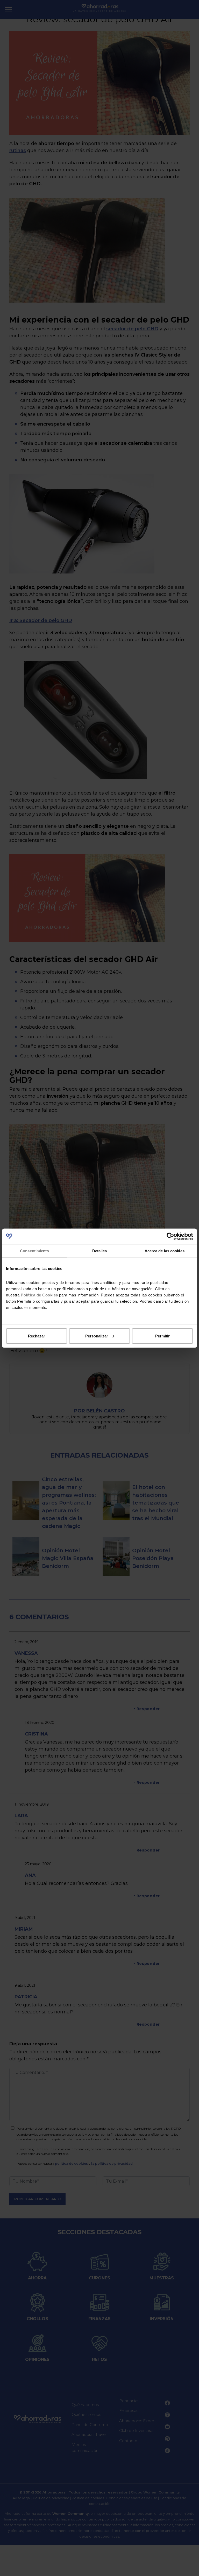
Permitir (162, 1336)
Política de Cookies (39, 1295)
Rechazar (37, 1336)
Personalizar (97, 1336)
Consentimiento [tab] (34, 1251)
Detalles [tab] (100, 1251)
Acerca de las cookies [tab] (165, 1251)
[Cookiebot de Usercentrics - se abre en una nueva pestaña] (170, 1236)
